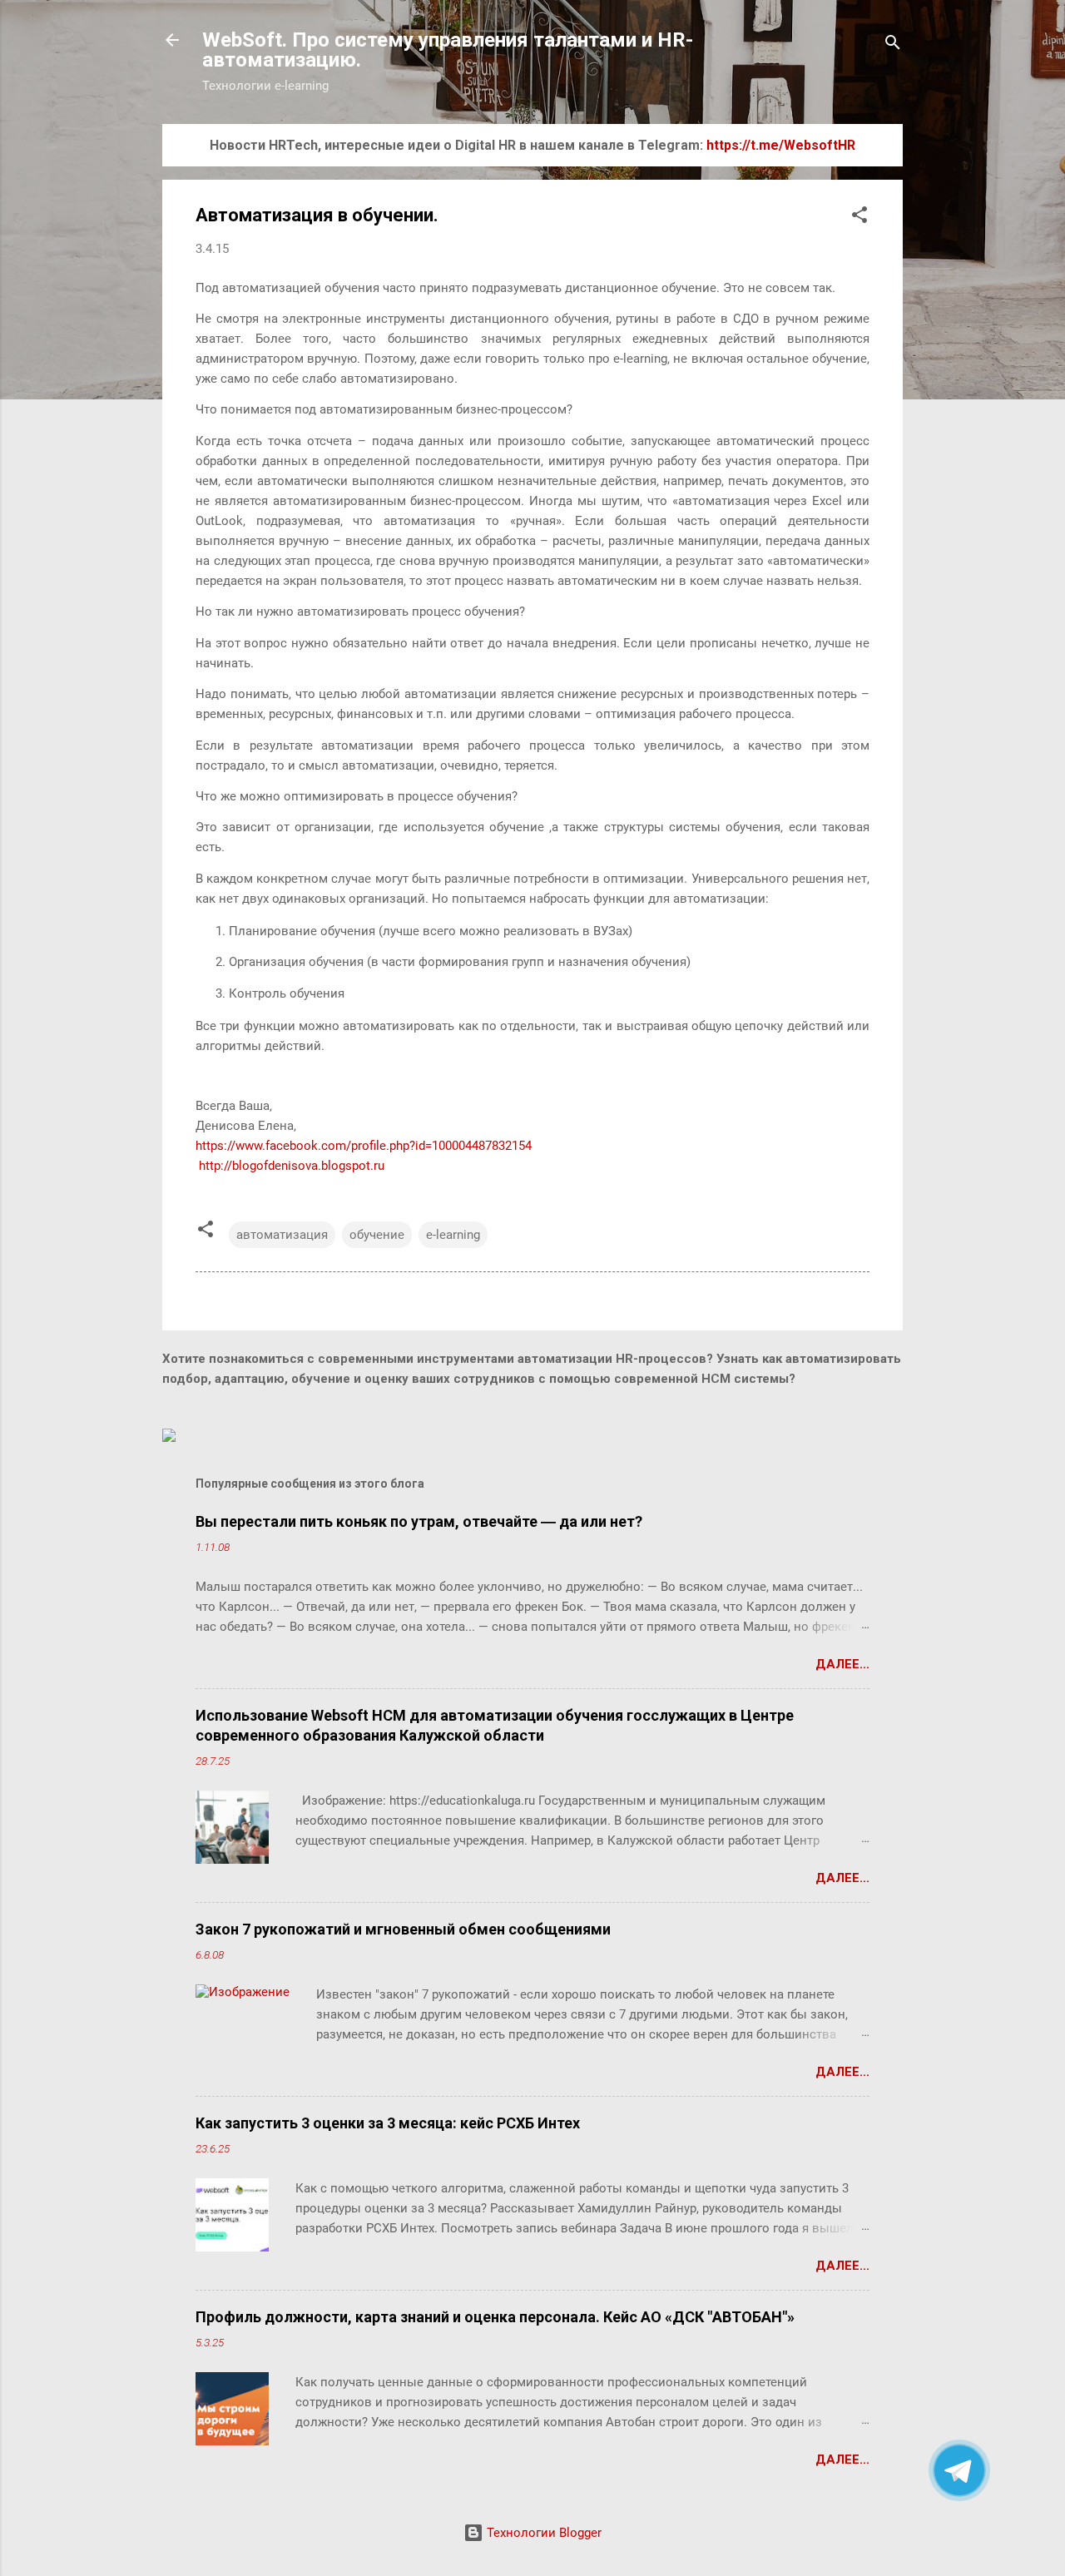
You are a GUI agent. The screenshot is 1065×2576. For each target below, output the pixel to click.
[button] (859, 218)
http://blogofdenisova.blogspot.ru (290, 1166)
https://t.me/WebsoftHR (781, 145)
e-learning (453, 1235)
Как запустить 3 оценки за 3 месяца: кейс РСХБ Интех (388, 2123)
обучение (377, 1235)
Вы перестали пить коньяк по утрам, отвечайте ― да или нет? (419, 1521)
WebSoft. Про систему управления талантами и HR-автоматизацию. (448, 50)
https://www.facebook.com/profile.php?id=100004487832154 (364, 1146)
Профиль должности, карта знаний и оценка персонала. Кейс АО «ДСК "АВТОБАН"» (495, 2317)
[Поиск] (893, 45)
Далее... (842, 1664)
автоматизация (282, 1235)
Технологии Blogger (542, 2533)
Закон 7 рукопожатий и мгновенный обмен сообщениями (403, 1929)
